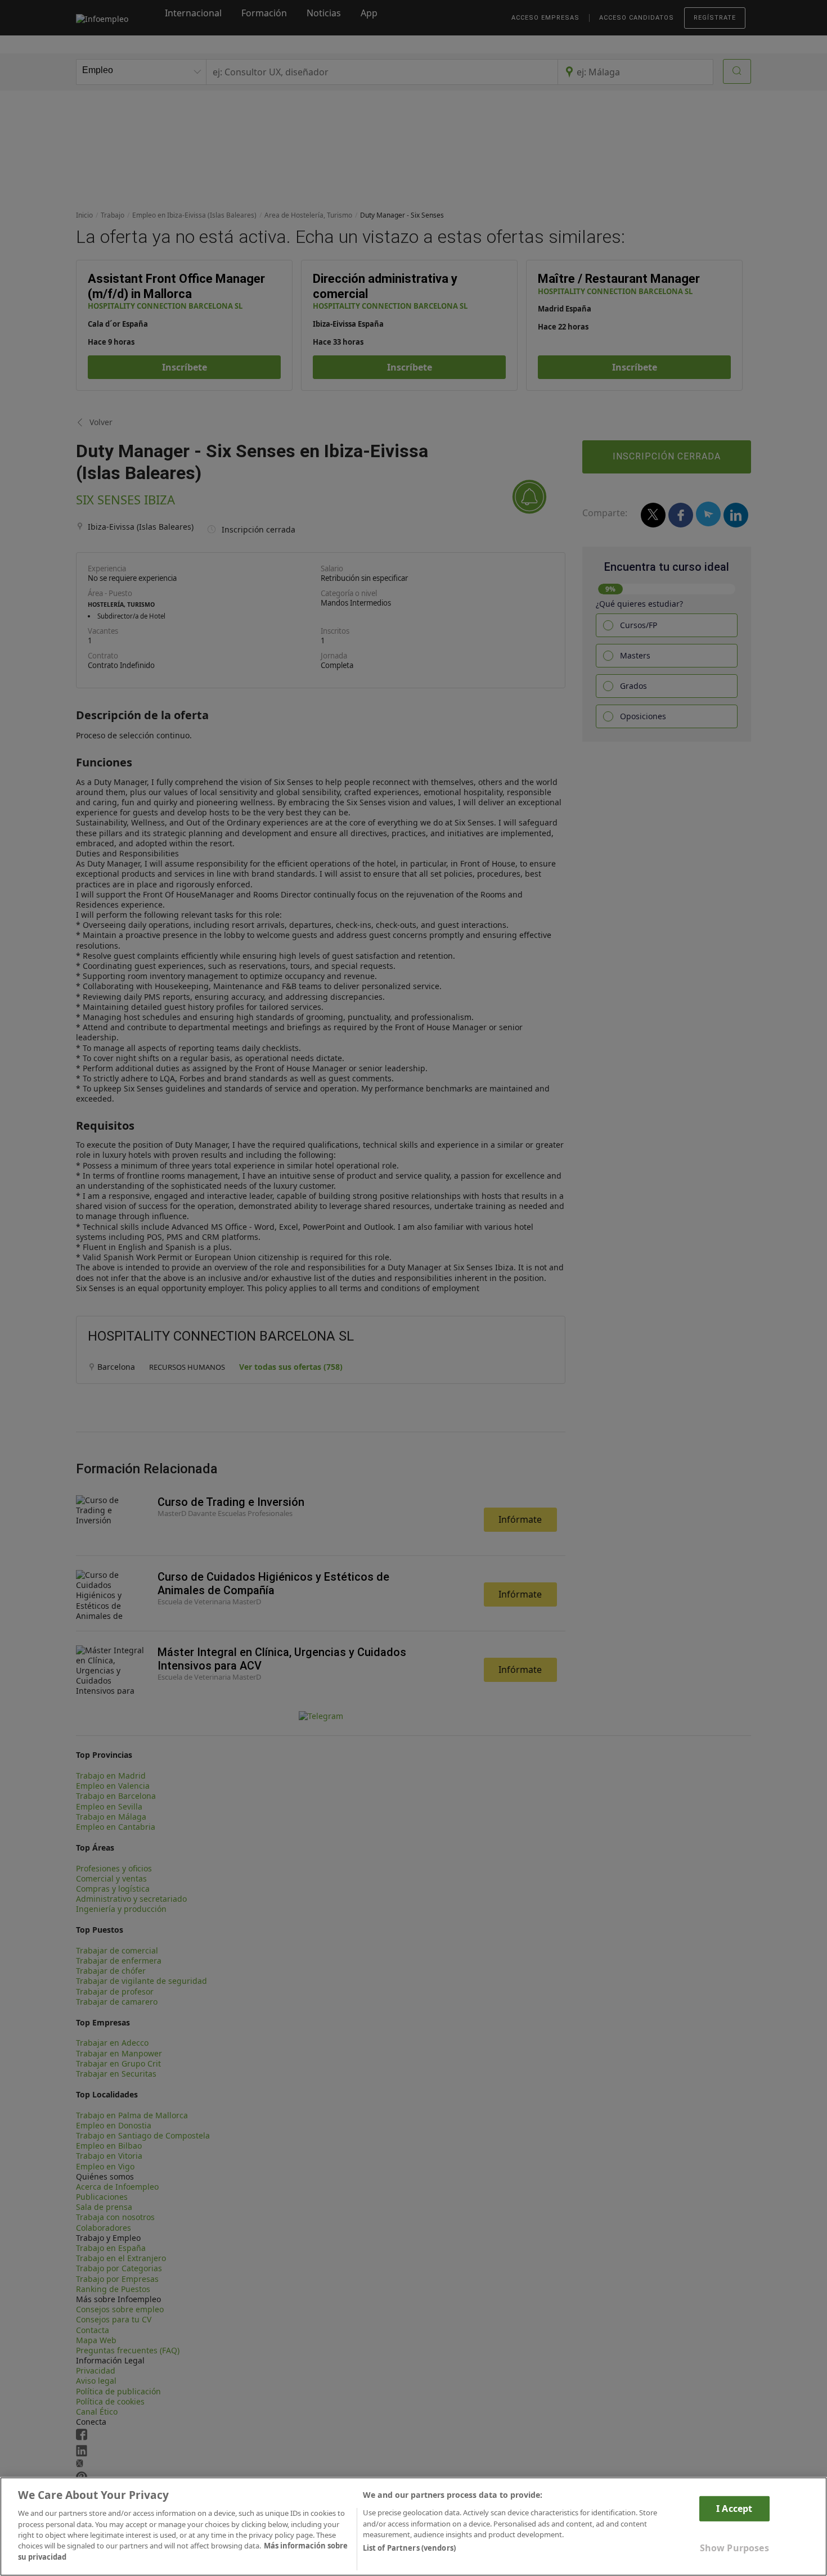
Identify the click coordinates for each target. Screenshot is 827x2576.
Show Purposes (734, 2548)
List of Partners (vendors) (409, 2548)
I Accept (734, 2509)
